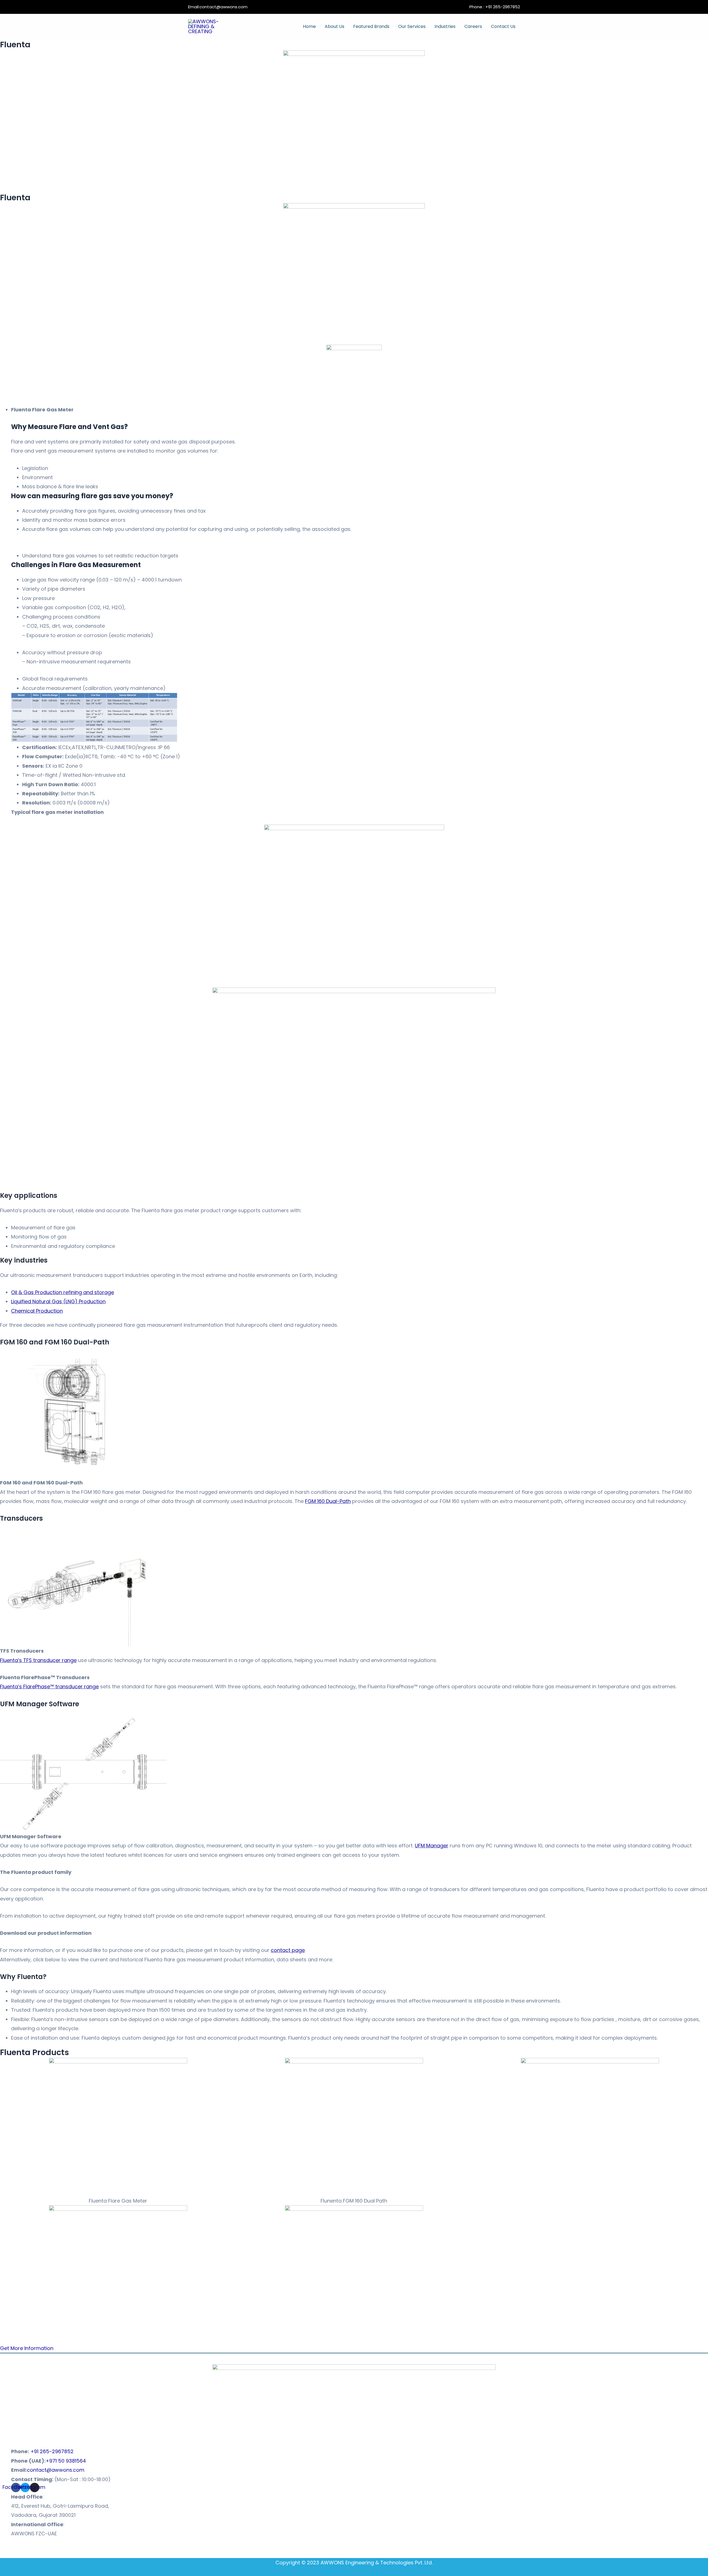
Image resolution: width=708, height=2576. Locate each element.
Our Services (412, 26)
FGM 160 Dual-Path (328, 1501)
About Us (335, 26)
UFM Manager (432, 1846)
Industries (445, 26)
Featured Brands (371, 26)
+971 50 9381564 (66, 2461)
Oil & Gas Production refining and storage (63, 1292)
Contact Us (503, 26)
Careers (473, 26)
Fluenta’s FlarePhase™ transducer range (49, 1686)
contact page (288, 1950)
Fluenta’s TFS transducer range (38, 1660)
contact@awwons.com (223, 7)
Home (309, 26)
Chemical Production (37, 1311)
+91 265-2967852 (503, 7)
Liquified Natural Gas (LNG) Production (58, 1301)
